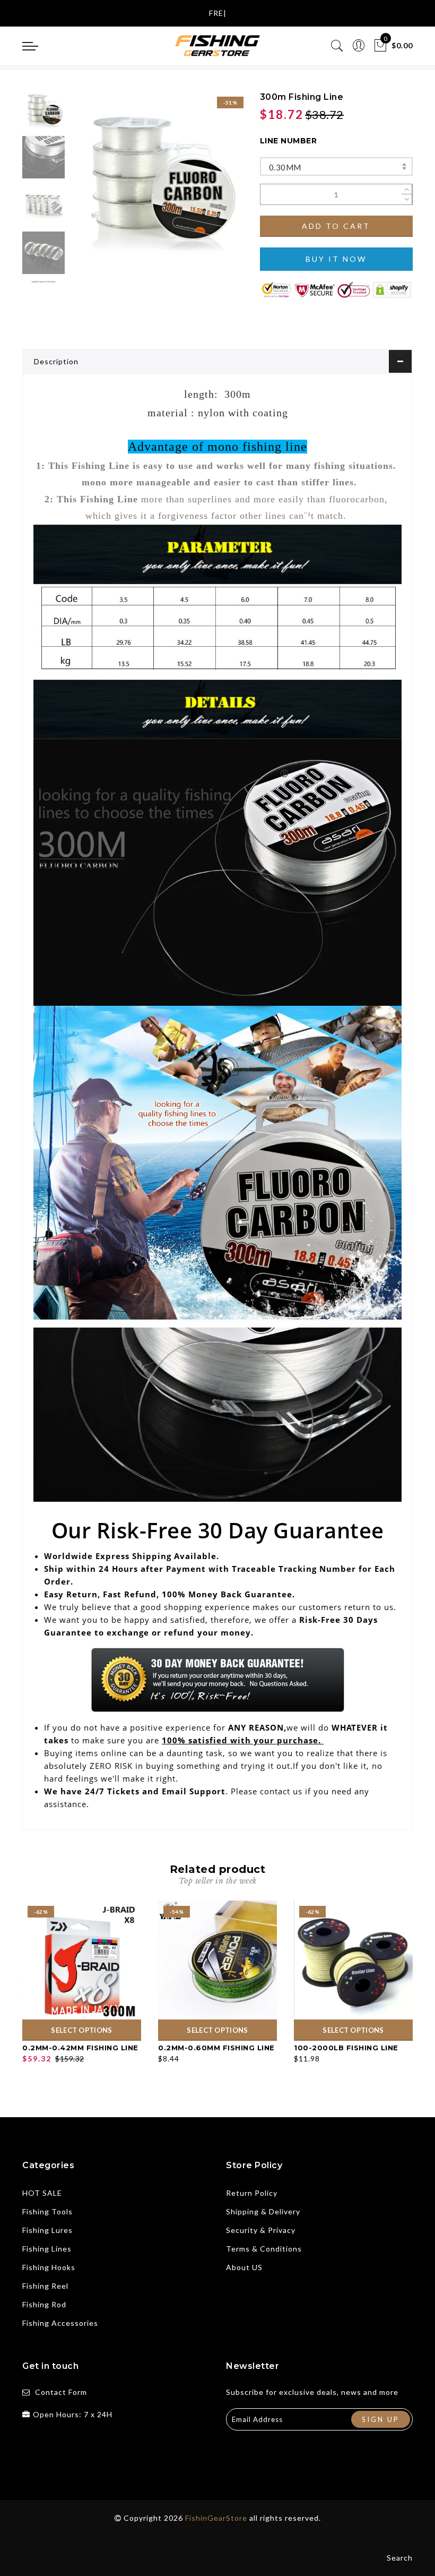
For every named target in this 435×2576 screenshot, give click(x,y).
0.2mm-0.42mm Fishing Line (80, 2048)
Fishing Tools (47, 2211)
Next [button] (210, 184)
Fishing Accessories (60, 2323)
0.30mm (285, 167)
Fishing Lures (47, 2230)
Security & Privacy (261, 2230)
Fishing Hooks (49, 2267)
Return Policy (252, 2193)
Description (56, 361)
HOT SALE (42, 2193)
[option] (156, 178)
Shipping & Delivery (263, 2211)
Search (400, 2558)
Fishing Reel (45, 2286)
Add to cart (336, 226)
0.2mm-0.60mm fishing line (216, 2048)
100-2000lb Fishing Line (346, 2048)
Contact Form (61, 2392)
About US (244, 2267)
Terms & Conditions (264, 2249)
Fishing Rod (44, 2304)
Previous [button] (89, 184)
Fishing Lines (47, 2249)
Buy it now (336, 259)
